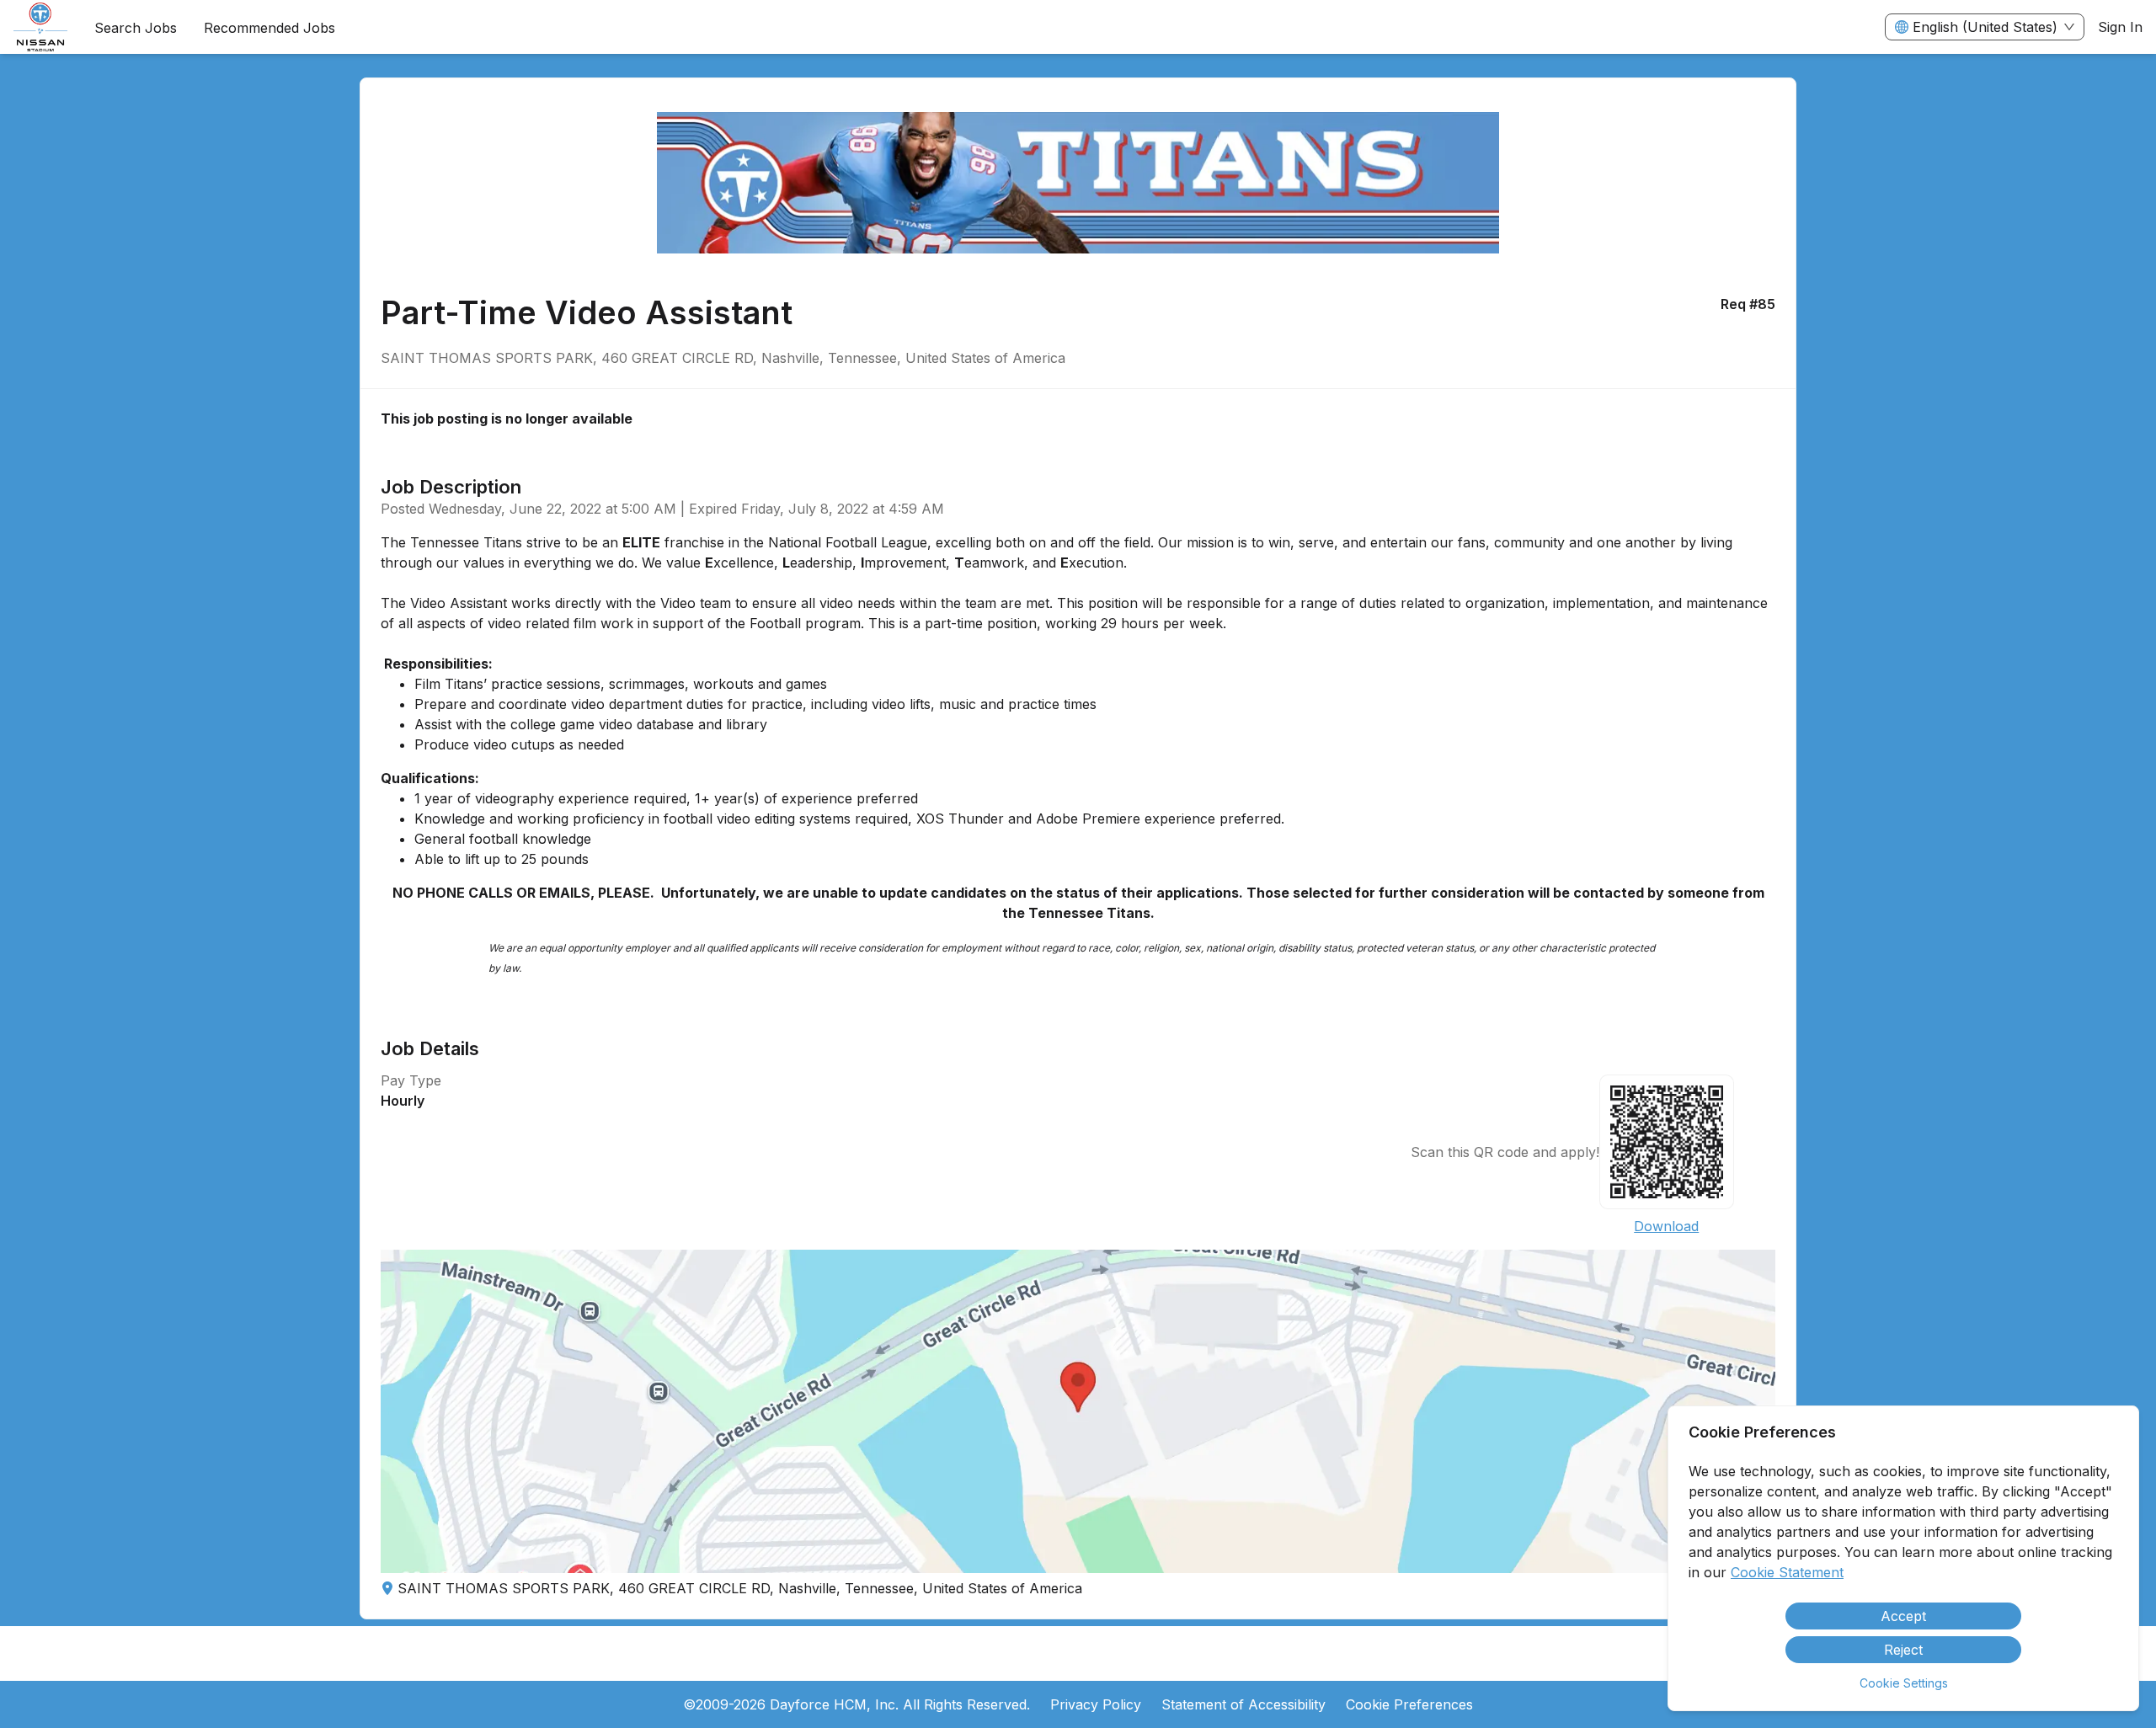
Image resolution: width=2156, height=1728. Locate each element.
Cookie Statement (1787, 1572)
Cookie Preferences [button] (1409, 1704)
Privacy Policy (1096, 1704)
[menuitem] (40, 28)
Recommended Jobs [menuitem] (269, 28)
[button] (1078, 1411)
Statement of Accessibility (1243, 1704)
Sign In (2120, 27)
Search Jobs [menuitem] (136, 28)
